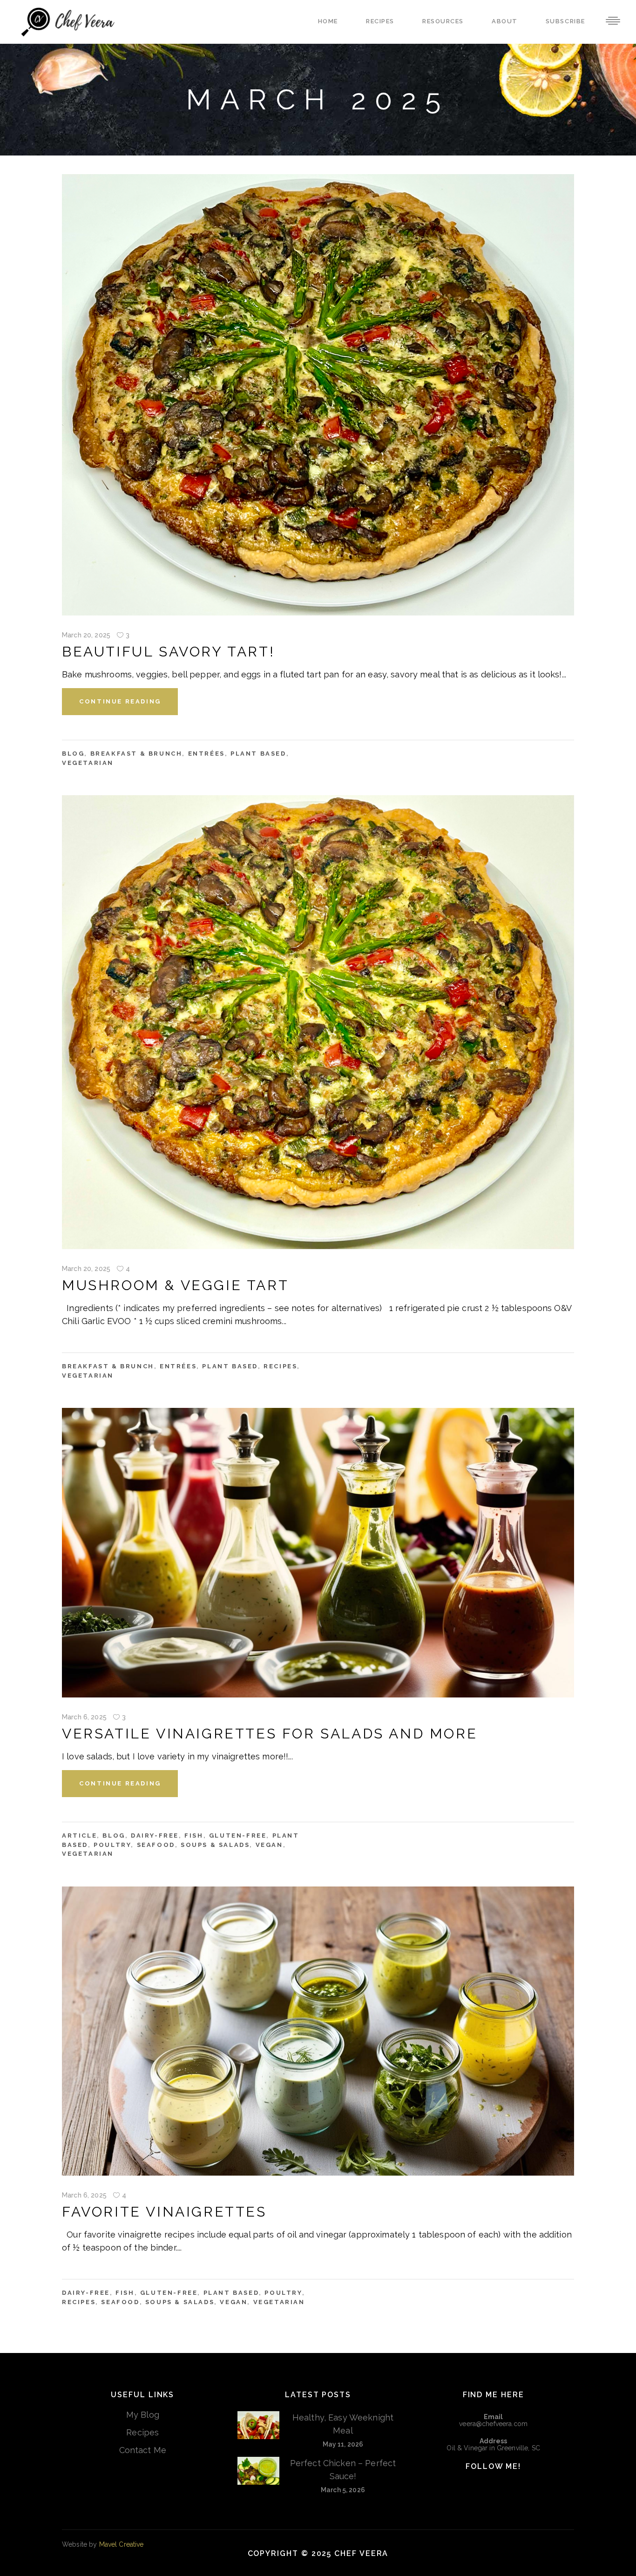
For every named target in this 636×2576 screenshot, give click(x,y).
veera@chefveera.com (493, 2424)
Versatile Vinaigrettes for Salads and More (270, 1734)
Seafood (156, 1845)
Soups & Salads (215, 1845)
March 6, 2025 (84, 1717)
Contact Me (143, 2450)
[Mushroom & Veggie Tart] (318, 1022)
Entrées (206, 754)
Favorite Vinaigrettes (164, 2212)
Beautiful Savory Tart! (168, 652)
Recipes (280, 1366)
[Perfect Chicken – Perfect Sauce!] (258, 2471)
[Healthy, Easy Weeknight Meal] (258, 2425)
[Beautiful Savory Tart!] (318, 395)
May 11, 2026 (343, 2444)
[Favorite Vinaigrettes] (318, 2031)
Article (79, 1836)
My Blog (143, 2415)
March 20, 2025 (86, 635)
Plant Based (258, 754)
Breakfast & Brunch (136, 754)
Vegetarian (88, 763)
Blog (73, 754)
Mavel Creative (122, 2544)
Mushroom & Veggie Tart (175, 1285)
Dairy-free (155, 1836)
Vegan (269, 1845)
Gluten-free (238, 1836)
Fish (194, 1836)
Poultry (112, 1845)
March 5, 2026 (343, 2490)
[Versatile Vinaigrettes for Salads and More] (318, 1553)
